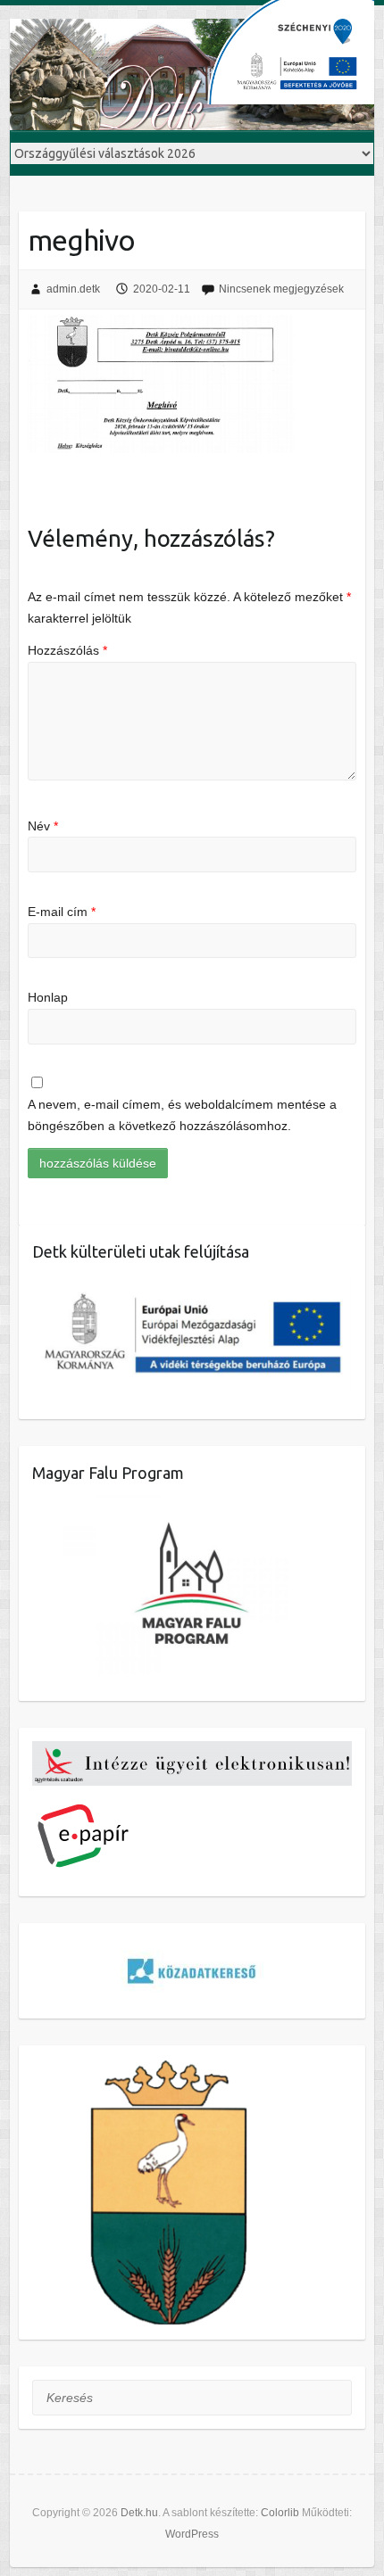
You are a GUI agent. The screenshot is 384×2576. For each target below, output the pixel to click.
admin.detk (73, 289)
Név (43, 826)
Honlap (48, 997)
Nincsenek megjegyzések (281, 289)
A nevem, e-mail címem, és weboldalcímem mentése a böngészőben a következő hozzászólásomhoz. (182, 1115)
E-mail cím (62, 912)
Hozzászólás (67, 650)
